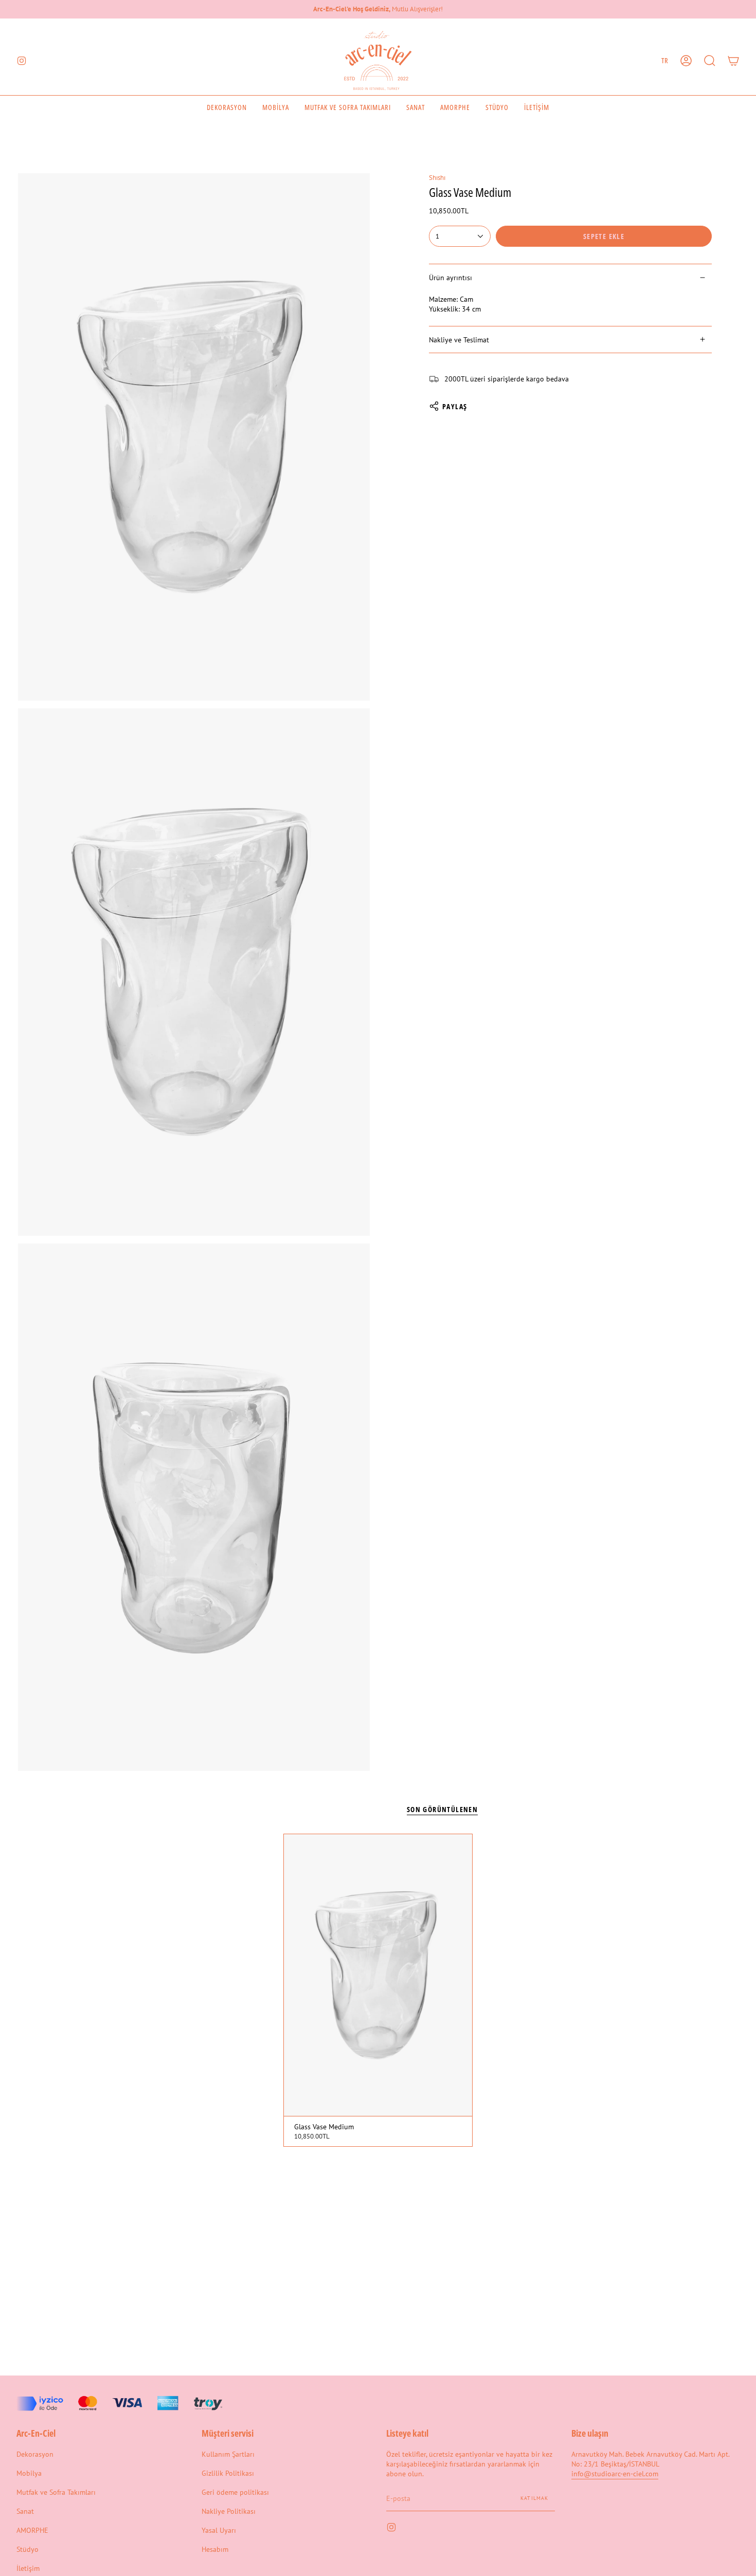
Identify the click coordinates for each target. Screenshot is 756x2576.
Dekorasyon (35, 2454)
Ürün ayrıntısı (451, 277)
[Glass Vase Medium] (378, 1975)
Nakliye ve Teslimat (459, 340)
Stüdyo (28, 2549)
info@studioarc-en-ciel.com (615, 2473)
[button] (710, 61)
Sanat (25, 2511)
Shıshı (437, 177)
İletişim (28, 2568)
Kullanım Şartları (228, 2454)
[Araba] (733, 61)
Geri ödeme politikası (235, 2492)
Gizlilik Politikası (228, 2473)
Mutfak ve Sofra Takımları (56, 2492)
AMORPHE (32, 2530)
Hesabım (215, 2549)
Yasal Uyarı (219, 2530)
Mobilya (29, 2473)
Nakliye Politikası (229, 2511)
